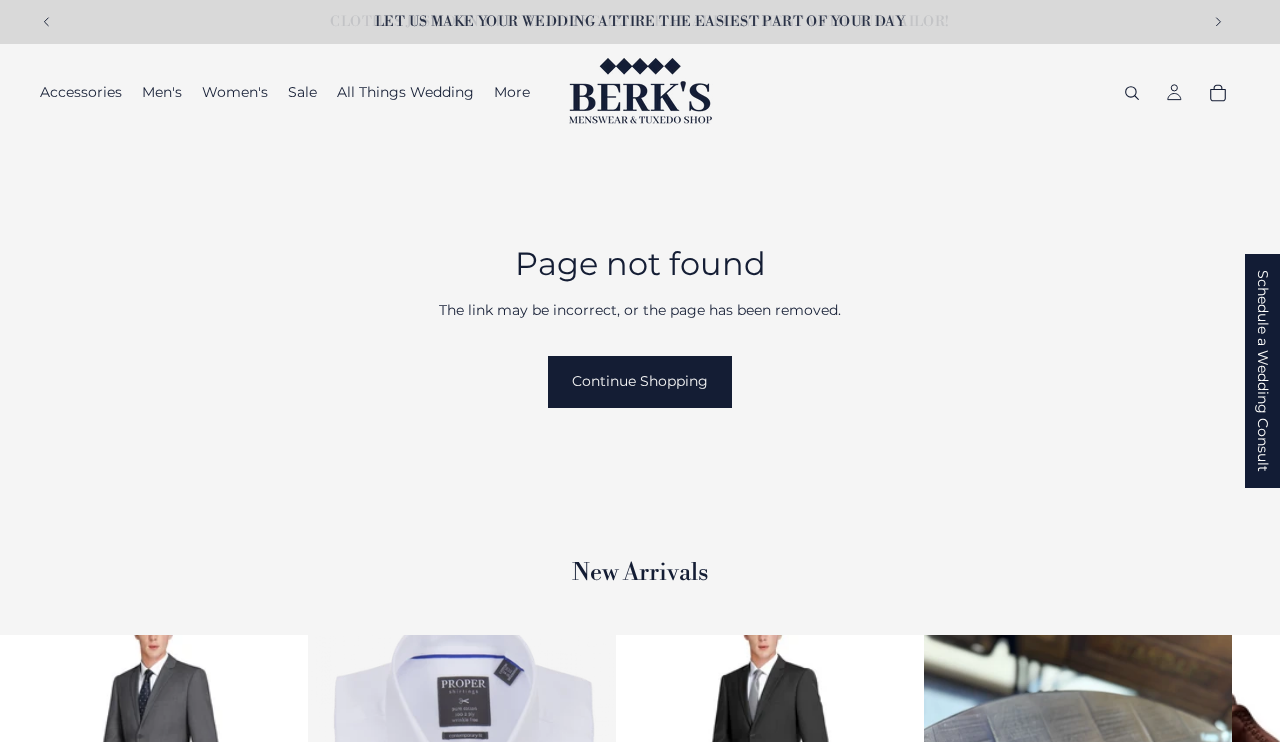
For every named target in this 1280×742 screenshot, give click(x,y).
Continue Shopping (640, 381)
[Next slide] (1218, 22)
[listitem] (512, 92)
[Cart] (1218, 93)
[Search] (1132, 93)
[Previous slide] (47, 22)
